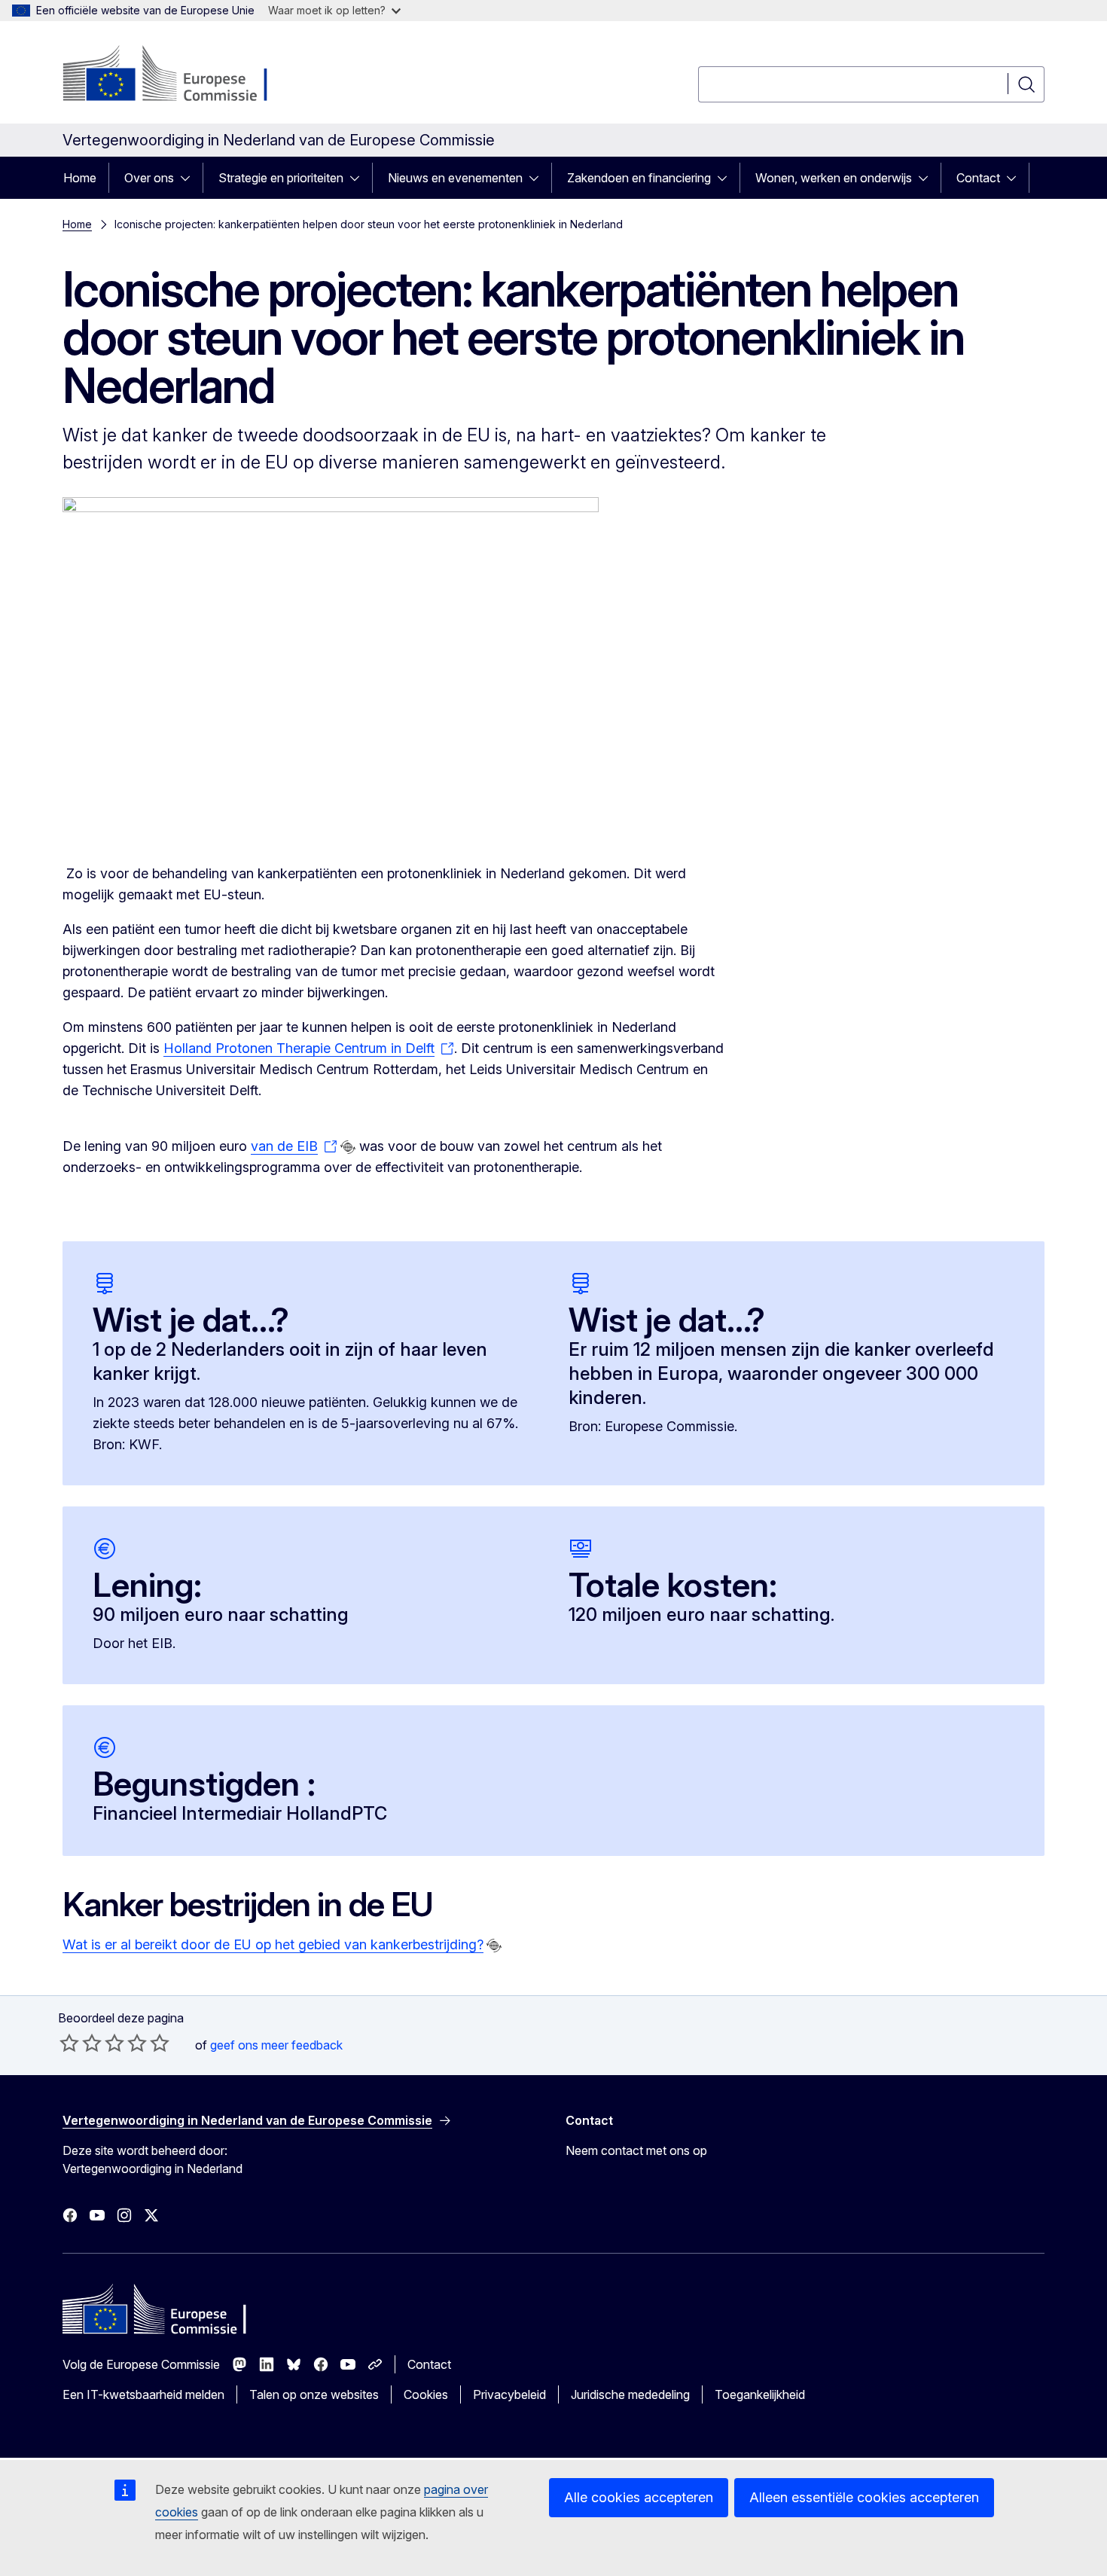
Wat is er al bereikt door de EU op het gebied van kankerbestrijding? (273, 1944)
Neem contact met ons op (636, 2150)
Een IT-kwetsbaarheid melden (143, 2394)
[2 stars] (81, 2043)
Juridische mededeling (630, 2394)
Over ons (149, 178)
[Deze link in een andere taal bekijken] (348, 1147)
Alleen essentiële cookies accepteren (864, 2497)
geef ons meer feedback (276, 2045)
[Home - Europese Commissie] (184, 75)
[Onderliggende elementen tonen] (190, 178)
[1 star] (69, 2043)
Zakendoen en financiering (639, 178)
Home (80, 178)
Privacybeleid (509, 2394)
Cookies (426, 2394)
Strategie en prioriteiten (281, 178)
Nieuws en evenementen (455, 178)
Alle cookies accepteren (639, 2497)
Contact (978, 178)
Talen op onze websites (314, 2394)
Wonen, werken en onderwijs (834, 178)
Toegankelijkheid (760, 2394)
